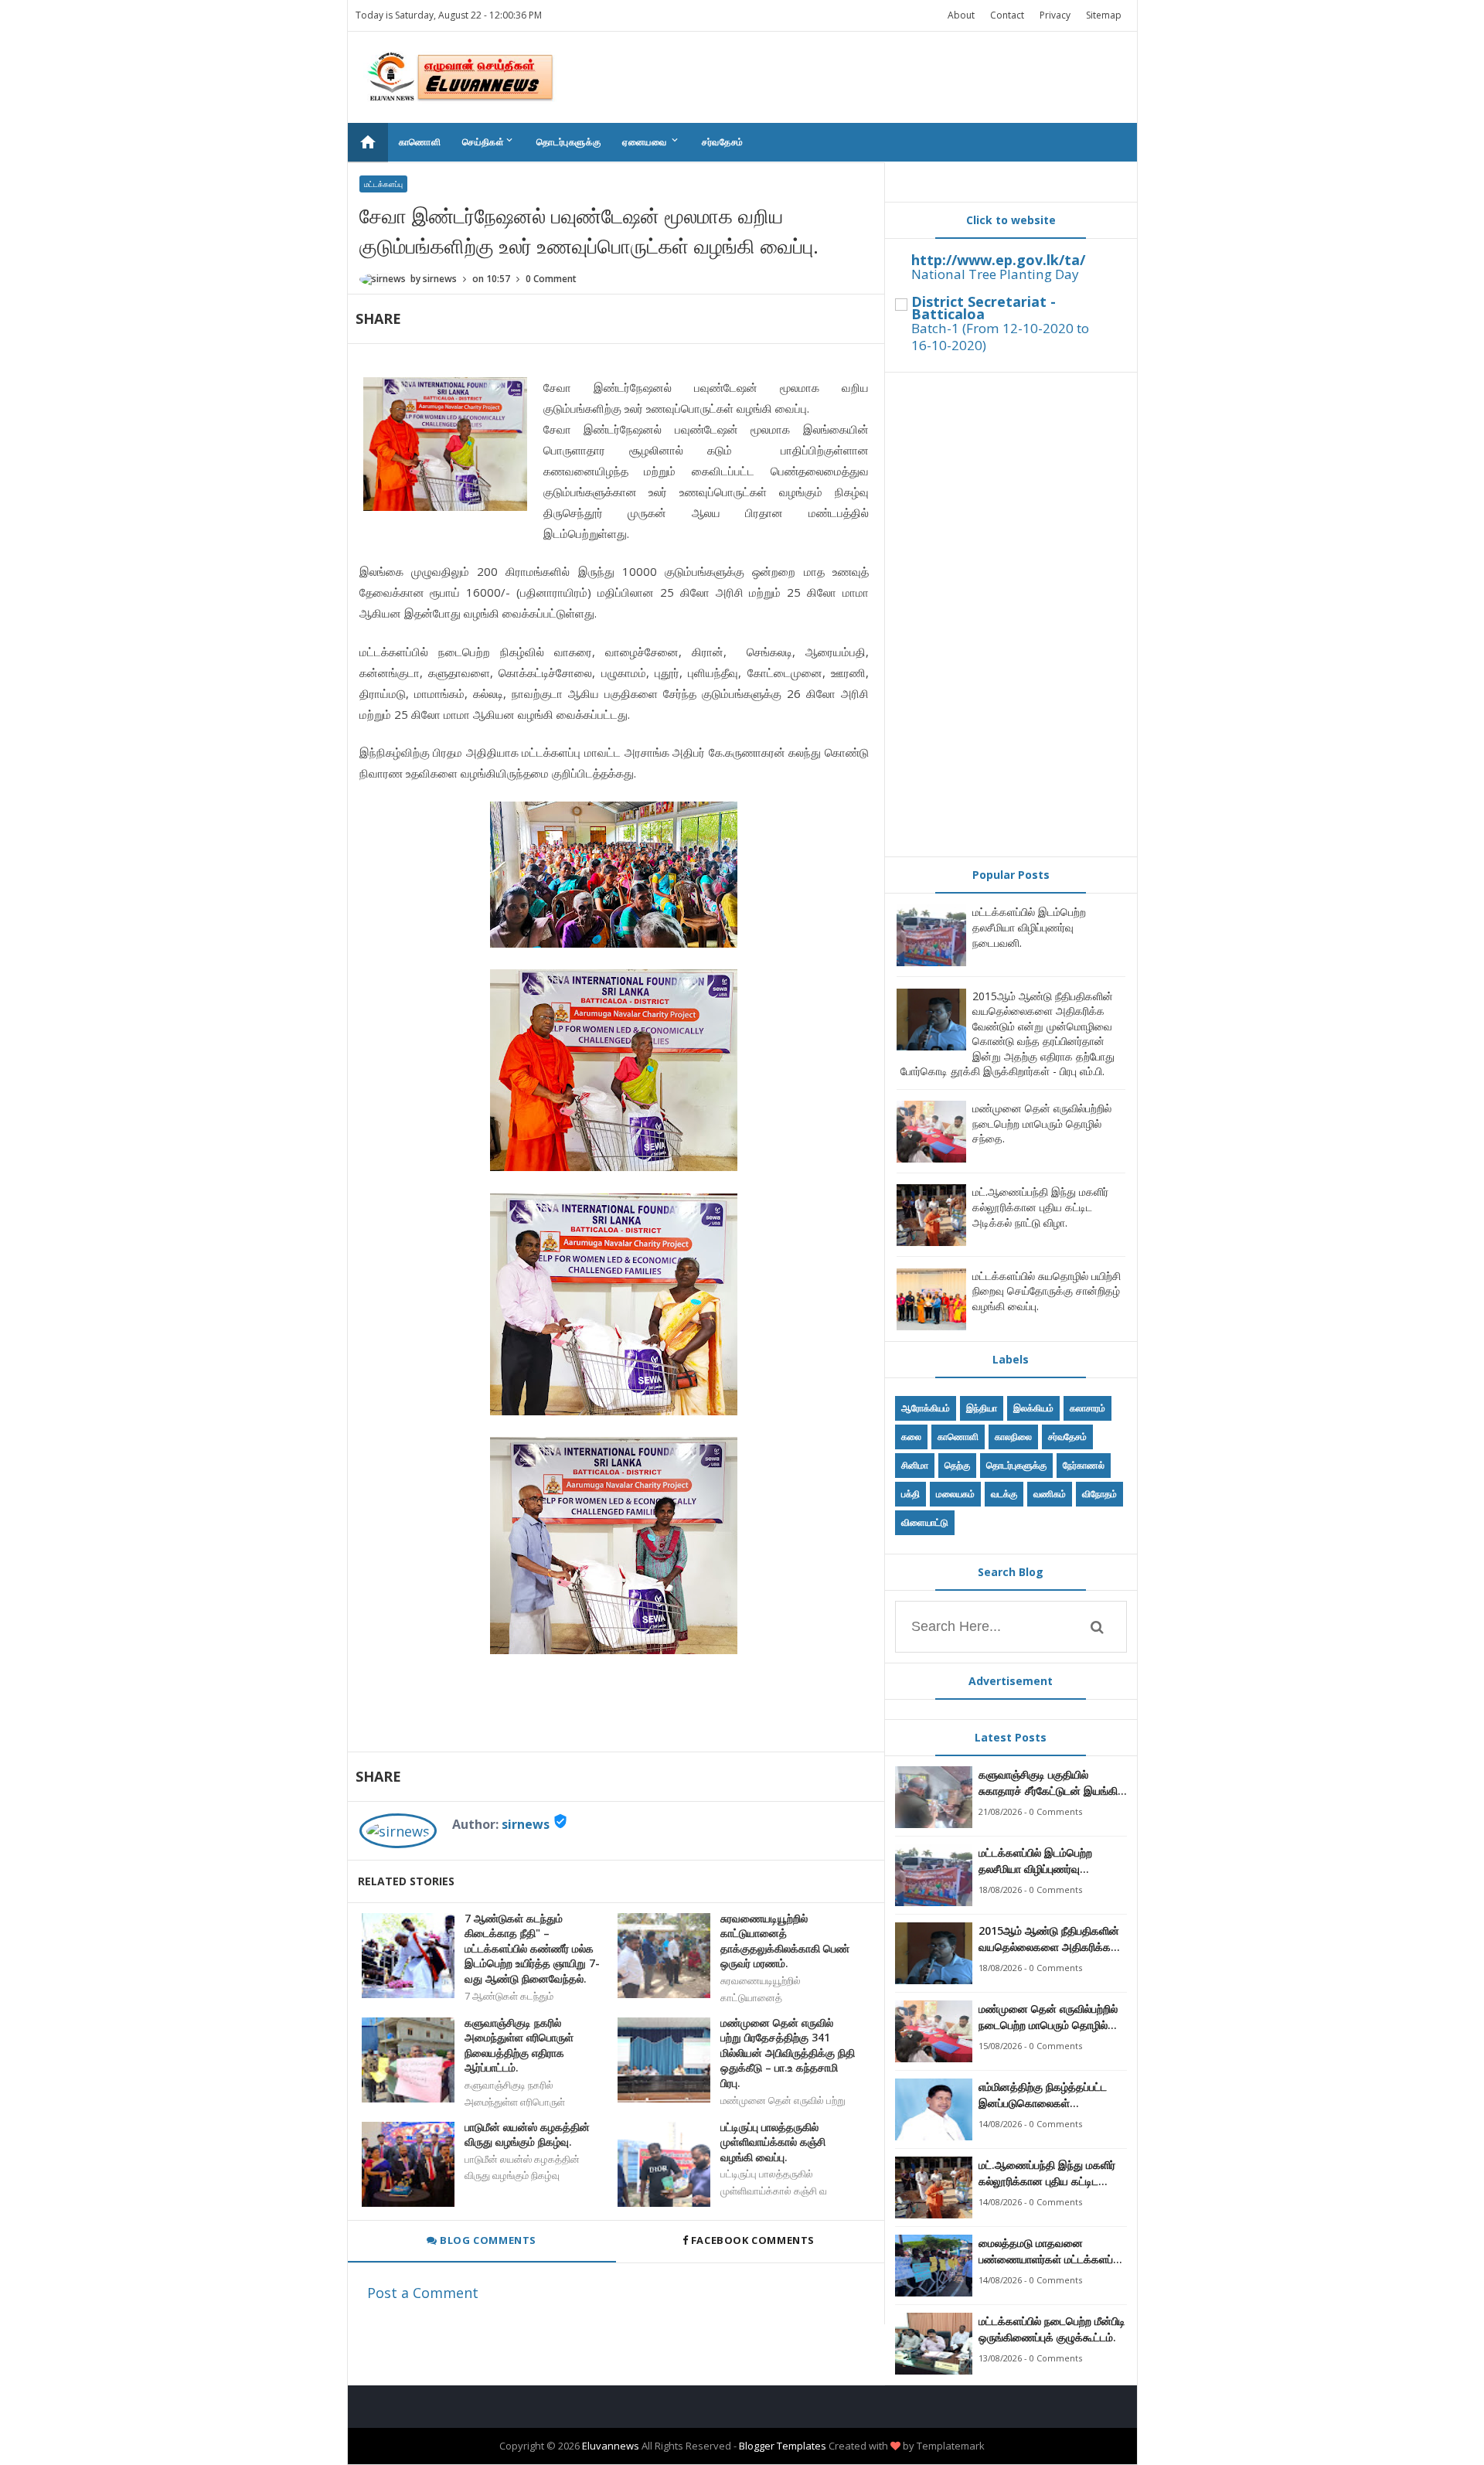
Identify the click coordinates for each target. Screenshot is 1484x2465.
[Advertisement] (1011, 615)
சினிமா (915, 1465)
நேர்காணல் (1084, 1465)
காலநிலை (1013, 1437)
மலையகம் (955, 1494)
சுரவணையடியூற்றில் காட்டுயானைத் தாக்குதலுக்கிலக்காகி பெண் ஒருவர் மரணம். (785, 1941)
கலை (911, 1437)
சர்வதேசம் (723, 142)
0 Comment (551, 279)
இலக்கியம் (1033, 1408)
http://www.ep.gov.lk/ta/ (998, 260)
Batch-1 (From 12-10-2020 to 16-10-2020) (1000, 337)
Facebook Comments (752, 2240)
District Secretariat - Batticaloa (984, 308)
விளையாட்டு (925, 1522)
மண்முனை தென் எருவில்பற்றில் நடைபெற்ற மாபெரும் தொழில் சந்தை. (1042, 1123)
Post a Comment (423, 2293)
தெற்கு (957, 1465)
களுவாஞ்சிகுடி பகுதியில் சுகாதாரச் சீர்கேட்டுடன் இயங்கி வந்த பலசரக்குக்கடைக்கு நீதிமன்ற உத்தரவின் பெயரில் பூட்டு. (1048, 1783)
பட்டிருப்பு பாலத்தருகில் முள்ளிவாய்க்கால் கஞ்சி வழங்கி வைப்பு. (773, 2142)
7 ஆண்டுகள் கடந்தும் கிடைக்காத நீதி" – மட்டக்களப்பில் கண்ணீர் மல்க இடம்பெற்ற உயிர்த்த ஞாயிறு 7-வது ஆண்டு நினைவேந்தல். (532, 1948)
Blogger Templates (783, 2446)
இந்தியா (982, 1408)
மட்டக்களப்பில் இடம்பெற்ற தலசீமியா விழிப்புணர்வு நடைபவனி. (1029, 927)
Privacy (1055, 15)
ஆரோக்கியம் (926, 1408)
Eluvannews (611, 2446)
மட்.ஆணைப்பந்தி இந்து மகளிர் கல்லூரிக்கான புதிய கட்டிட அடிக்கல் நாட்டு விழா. (1040, 1207)
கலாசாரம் (1087, 1408)
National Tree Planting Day (995, 274)
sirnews (526, 1824)
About (961, 15)
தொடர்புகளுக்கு (568, 142)
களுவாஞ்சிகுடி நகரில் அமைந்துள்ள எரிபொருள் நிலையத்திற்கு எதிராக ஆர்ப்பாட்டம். (519, 2045)
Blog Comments (487, 2240)
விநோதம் (1099, 1494)
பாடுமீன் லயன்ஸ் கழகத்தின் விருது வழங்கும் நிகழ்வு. (527, 2135)
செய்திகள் (488, 141)
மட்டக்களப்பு (383, 184)
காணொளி (420, 142)
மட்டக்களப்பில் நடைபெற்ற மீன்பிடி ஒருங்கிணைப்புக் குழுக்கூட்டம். (1052, 2329)
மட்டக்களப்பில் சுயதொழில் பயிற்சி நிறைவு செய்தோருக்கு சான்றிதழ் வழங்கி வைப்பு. (1047, 1291)
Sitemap (1104, 15)
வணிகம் (1050, 1494)
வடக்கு (1004, 1494)
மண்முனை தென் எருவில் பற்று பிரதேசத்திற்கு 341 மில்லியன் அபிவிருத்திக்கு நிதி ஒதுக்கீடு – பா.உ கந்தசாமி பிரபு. (788, 2053)
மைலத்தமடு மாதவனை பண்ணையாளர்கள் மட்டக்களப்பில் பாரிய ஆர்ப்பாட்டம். (1053, 2251)
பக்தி (910, 1494)
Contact (1007, 15)
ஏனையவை (651, 141)
